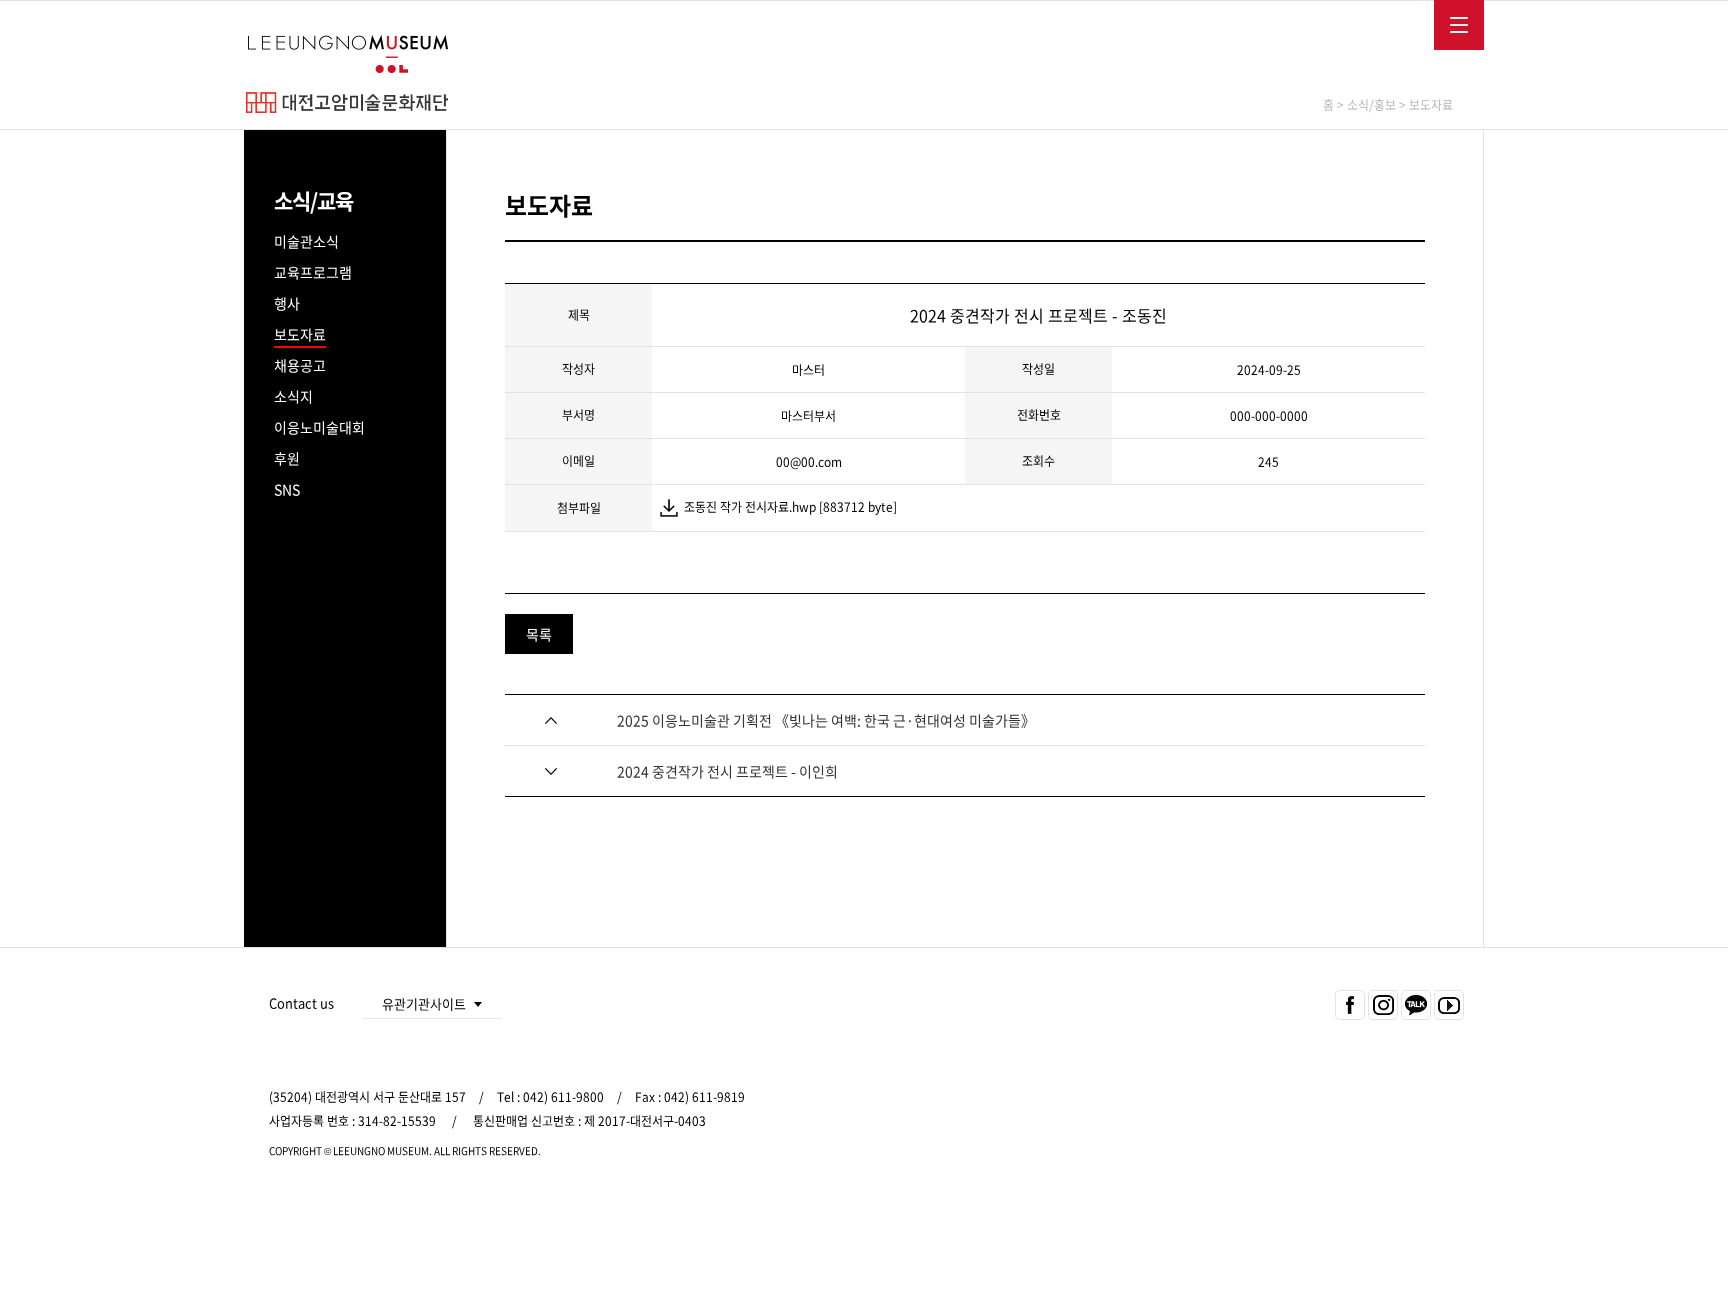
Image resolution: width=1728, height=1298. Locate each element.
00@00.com (809, 462)
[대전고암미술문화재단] (347, 102)
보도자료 (300, 334)
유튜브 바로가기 (1447, 1006)
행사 (287, 303)
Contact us (301, 1002)
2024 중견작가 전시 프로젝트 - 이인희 (727, 771)
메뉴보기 (1453, 20)
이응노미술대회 (319, 427)
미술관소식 (306, 241)
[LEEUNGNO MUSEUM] (347, 54)
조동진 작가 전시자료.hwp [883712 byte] (790, 507)
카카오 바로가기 (1414, 1006)
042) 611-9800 (563, 1097)
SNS (287, 489)
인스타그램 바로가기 (1381, 1006)
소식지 (293, 396)
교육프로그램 (313, 272)
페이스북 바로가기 (1347, 1006)
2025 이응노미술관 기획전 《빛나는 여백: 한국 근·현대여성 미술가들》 (826, 720)
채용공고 (300, 365)
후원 (287, 458)
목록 (539, 634)
